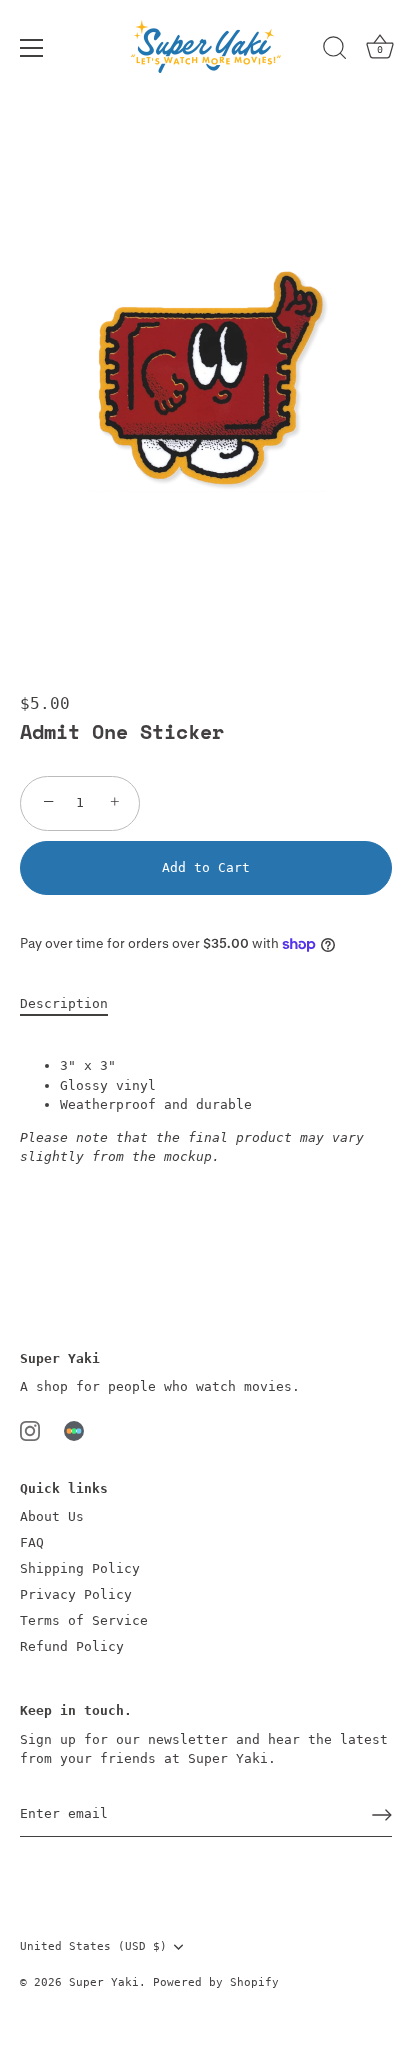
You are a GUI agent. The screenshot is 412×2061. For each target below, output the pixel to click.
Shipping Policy (80, 1568)
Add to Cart (206, 867)
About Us (52, 1516)
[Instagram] (30, 1430)
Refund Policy (72, 1646)
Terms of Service (84, 1620)
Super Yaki (104, 1982)
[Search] (335, 51)
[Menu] (32, 48)
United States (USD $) (93, 1946)
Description (64, 1003)
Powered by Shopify (216, 1982)
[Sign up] (382, 1815)
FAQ (32, 1542)
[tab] (74, 1004)
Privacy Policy (76, 1594)
